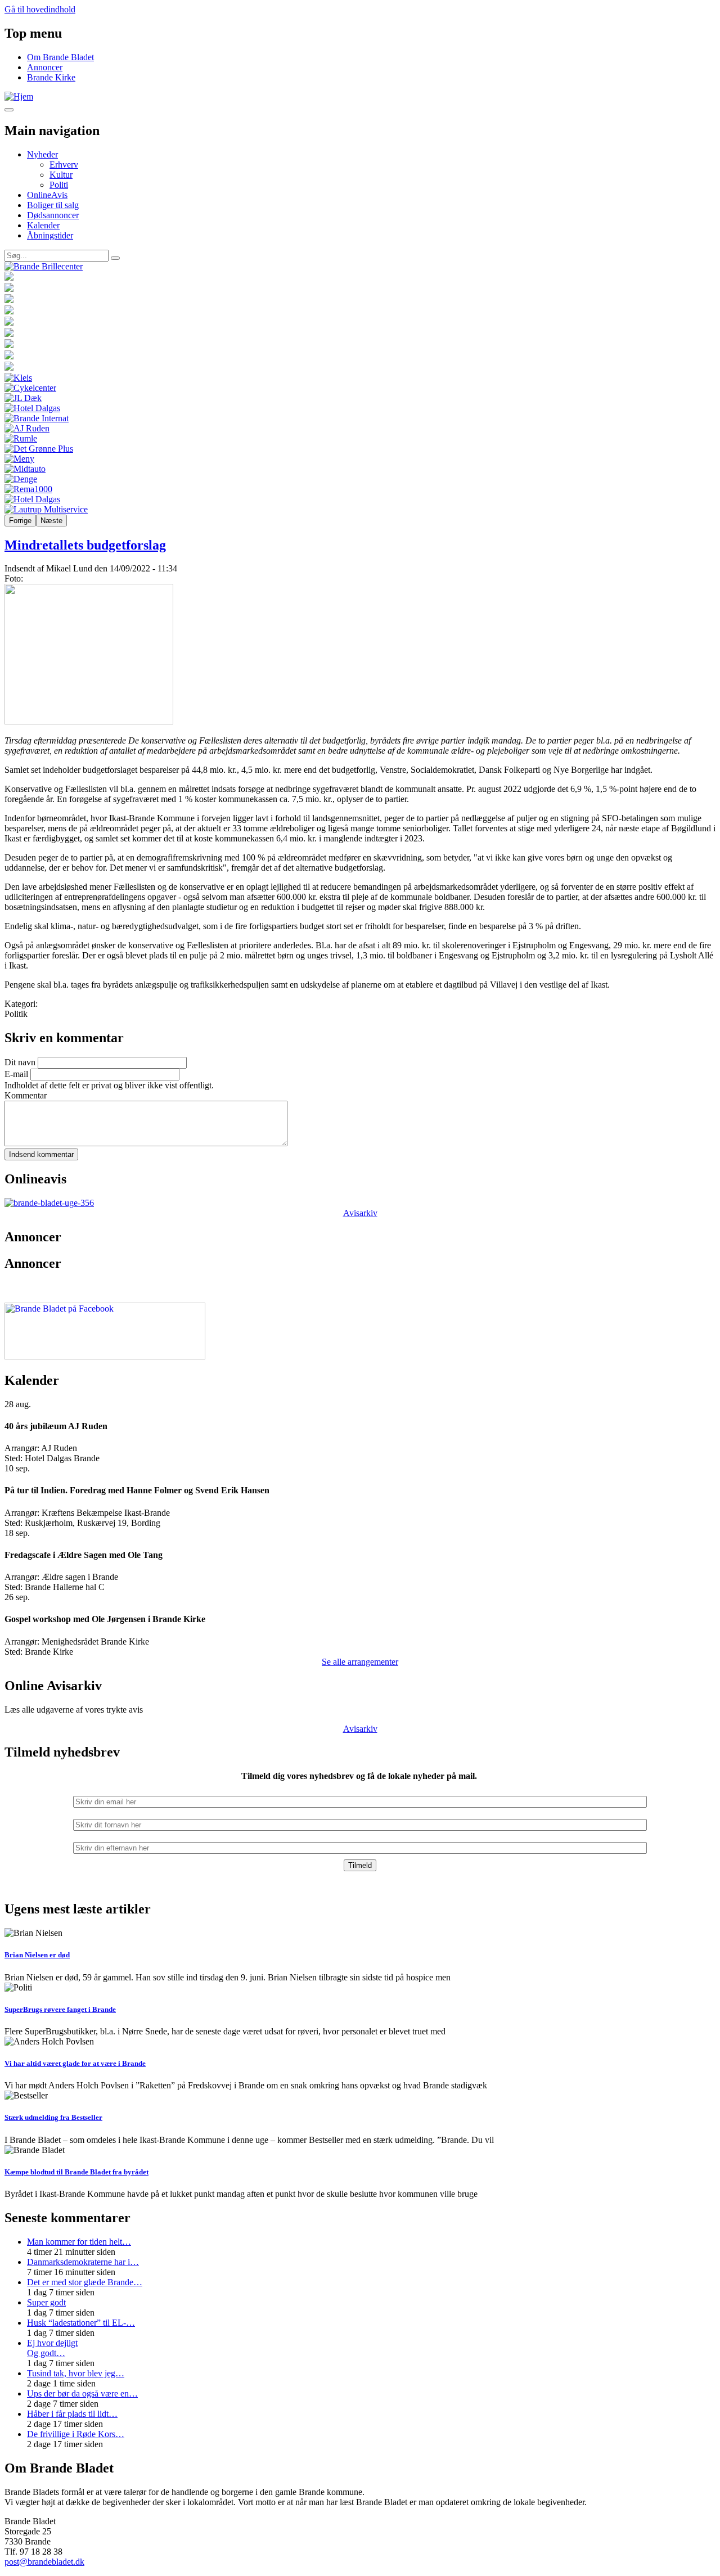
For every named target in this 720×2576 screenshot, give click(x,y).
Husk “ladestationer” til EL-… (81, 2323)
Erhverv (64, 165)
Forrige (20, 521)
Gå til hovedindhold (40, 9)
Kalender (43, 225)
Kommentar (26, 1095)
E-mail (16, 1074)
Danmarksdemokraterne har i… (83, 2262)
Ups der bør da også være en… (82, 2393)
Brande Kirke (51, 77)
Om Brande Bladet (60, 57)
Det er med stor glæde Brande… (85, 2282)
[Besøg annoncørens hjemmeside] (360, 267)
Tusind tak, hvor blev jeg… (76, 2373)
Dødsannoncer (53, 215)
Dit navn (20, 1062)
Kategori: (21, 1004)
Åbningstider (50, 235)
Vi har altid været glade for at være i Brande (75, 2063)
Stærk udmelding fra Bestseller (53, 2117)
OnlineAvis (47, 195)
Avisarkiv (360, 1213)
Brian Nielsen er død (37, 1955)
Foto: (14, 578)
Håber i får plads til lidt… (72, 2414)
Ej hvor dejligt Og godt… (52, 2348)
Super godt (46, 2302)
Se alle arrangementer (360, 1662)
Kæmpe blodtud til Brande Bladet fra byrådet (76, 2172)
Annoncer (45, 67)
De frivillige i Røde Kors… (76, 2434)
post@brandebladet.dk (44, 2562)
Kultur (61, 175)
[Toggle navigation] (9, 110)
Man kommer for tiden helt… (79, 2242)
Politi (59, 185)
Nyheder (42, 154)
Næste (51, 521)
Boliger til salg (53, 205)
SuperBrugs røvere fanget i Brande (60, 2009)
